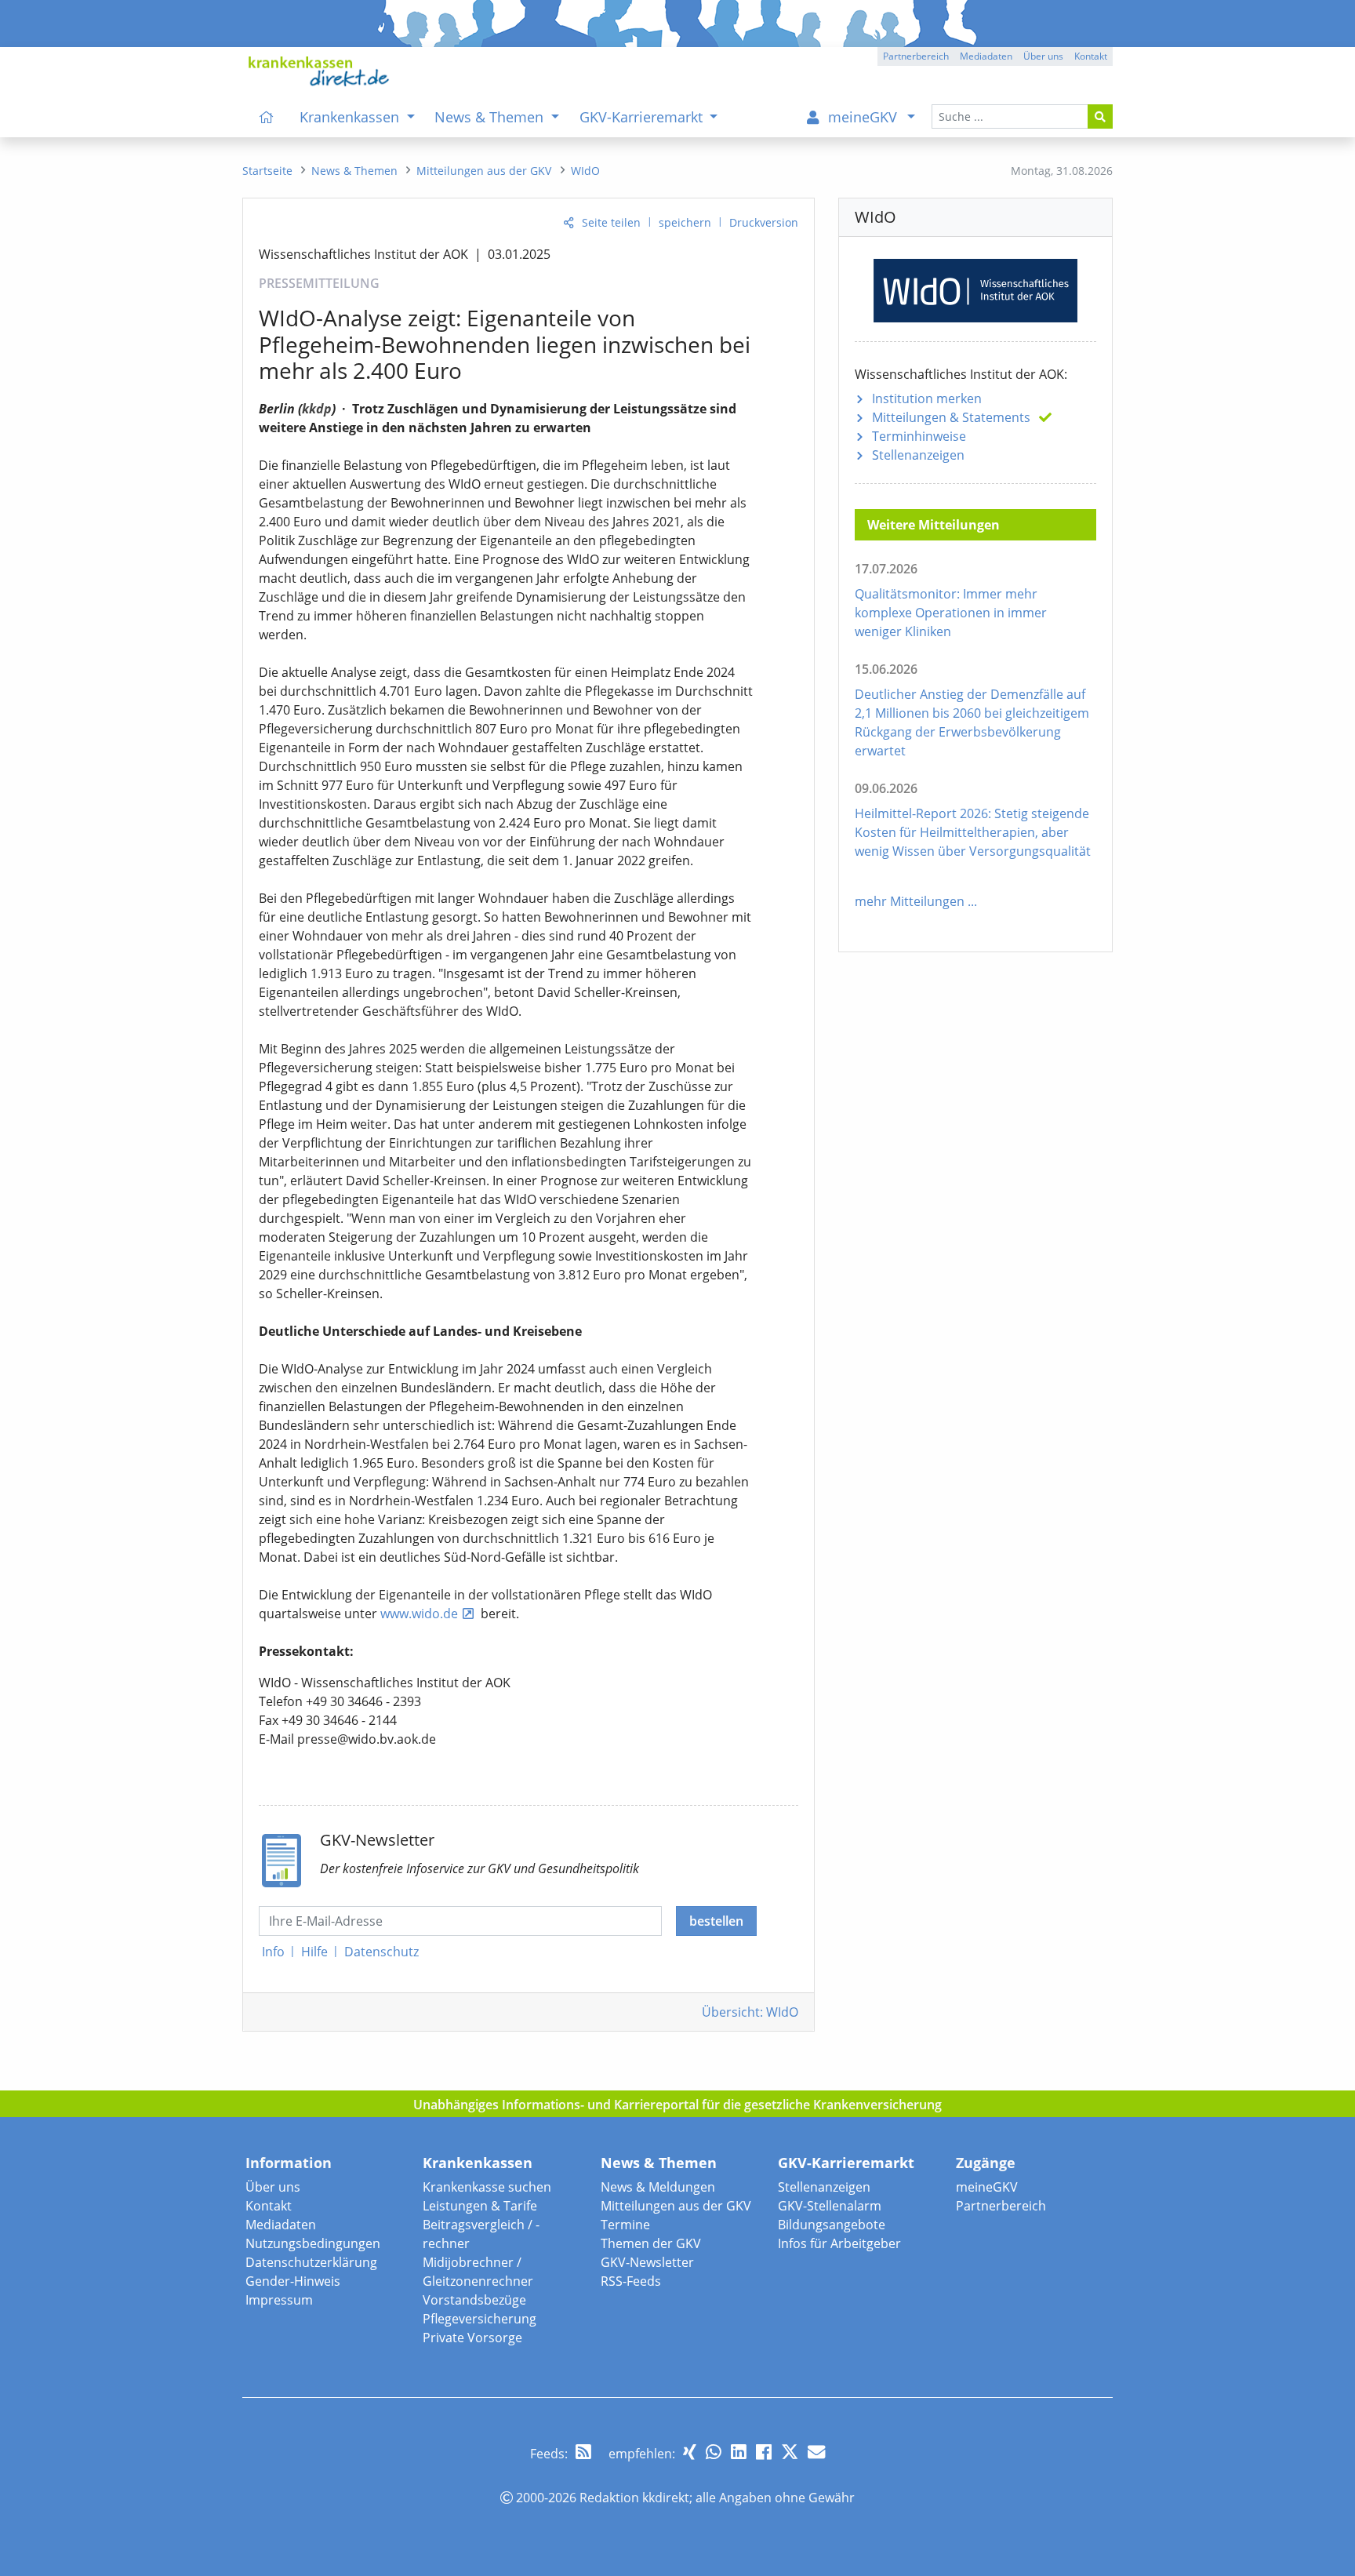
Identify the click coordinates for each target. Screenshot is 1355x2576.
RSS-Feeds (631, 2281)
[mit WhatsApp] (714, 2452)
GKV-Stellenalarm (830, 2206)
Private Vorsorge (472, 2338)
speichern (685, 222)
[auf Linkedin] (739, 2452)
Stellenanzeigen (918, 455)
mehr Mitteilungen (910, 901)
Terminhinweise (919, 436)
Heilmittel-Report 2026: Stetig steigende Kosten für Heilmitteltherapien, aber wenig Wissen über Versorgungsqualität (973, 832)
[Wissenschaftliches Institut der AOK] (975, 287)
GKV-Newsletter (647, 2262)
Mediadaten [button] (986, 56)
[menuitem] (267, 117)
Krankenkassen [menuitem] (351, 117)
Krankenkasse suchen (487, 2187)
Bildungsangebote (832, 2225)
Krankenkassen (478, 2163)
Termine (625, 2225)
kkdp (317, 409)
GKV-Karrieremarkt (846, 2163)
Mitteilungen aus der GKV (676, 2206)
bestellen (716, 1921)
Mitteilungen (951, 417)
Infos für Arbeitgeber (839, 2243)
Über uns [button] (1043, 56)
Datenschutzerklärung (311, 2262)
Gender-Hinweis (293, 2281)
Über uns (273, 2187)
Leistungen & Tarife (480, 2206)
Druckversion (764, 222)
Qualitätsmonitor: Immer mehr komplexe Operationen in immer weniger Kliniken (951, 613)
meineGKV (987, 2187)
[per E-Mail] (816, 2452)
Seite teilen (611, 222)
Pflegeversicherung (480, 2319)
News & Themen (659, 2163)
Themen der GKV (651, 2243)
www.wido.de (419, 1614)
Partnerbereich (1001, 2206)
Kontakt (269, 2206)
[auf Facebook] (764, 2452)
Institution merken (927, 398)
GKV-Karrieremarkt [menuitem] (643, 117)
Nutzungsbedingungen (313, 2243)
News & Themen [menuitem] (491, 117)
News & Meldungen (658, 2187)
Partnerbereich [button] (916, 56)
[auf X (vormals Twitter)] (790, 2452)
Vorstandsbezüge (474, 2300)
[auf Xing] (690, 2452)
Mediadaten (281, 2225)
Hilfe (314, 1952)
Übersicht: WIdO (750, 2012)
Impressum (279, 2300)
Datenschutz (381, 1952)
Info (273, 1952)
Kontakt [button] (1091, 56)
